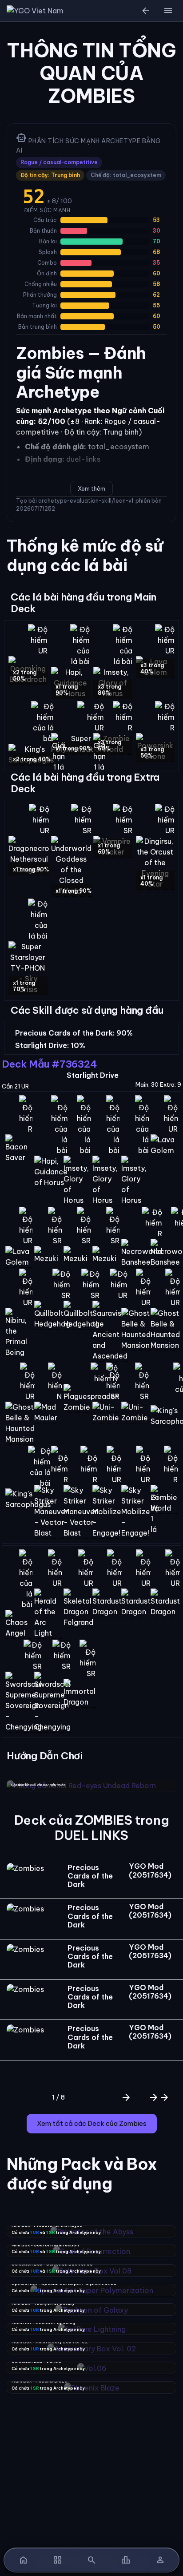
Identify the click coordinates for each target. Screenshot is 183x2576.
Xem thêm (91, 488)
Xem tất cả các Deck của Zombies (92, 2123)
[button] (168, 11)
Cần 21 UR (15, 1086)
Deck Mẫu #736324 (49, 1064)
